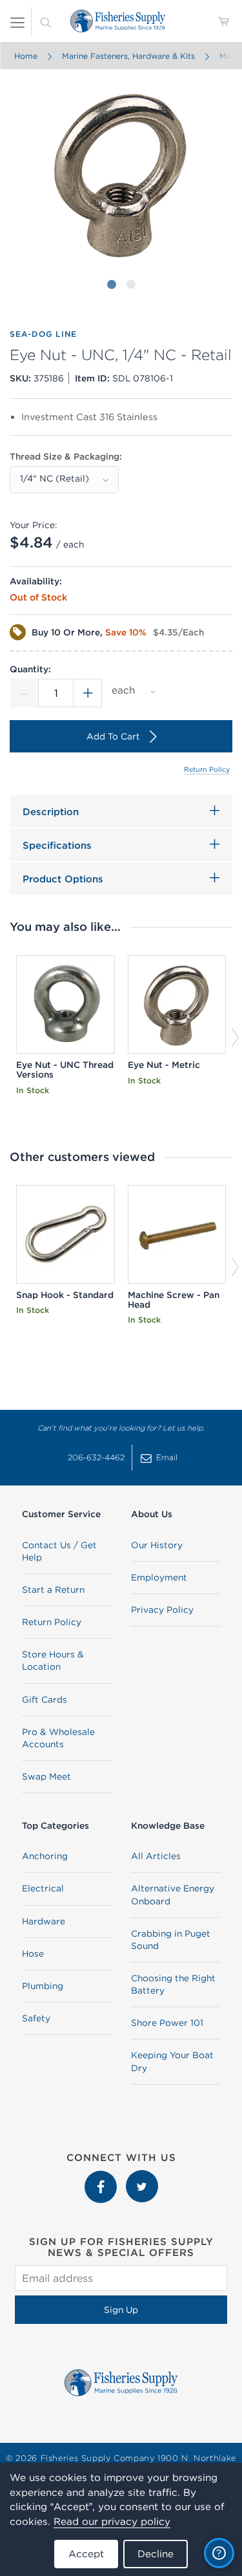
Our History (157, 1545)
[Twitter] (142, 2177)
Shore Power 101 (167, 2023)
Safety (36, 2018)
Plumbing (43, 1986)
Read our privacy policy (112, 2521)
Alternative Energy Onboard (173, 1894)
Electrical (43, 1888)
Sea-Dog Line (43, 334)
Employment (159, 1577)
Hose (33, 1953)
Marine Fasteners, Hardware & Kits (128, 56)
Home (25, 56)
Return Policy (207, 769)
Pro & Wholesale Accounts (58, 1738)
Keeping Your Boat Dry (172, 2061)
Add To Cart (113, 736)
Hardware (44, 1921)
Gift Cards (45, 1699)
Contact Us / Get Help (59, 1551)
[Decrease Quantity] (24, 693)
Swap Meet (46, 1776)
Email (167, 1457)
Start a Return (53, 1590)
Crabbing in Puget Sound (171, 1940)
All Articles (156, 1856)
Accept (86, 2554)
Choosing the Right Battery (173, 1984)
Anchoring (45, 1856)
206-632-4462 (96, 1457)
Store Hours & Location (53, 1660)
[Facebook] (102, 2177)
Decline (156, 2554)
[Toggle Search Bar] (46, 21)
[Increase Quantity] (88, 693)
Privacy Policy (162, 1610)
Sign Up (121, 2310)
